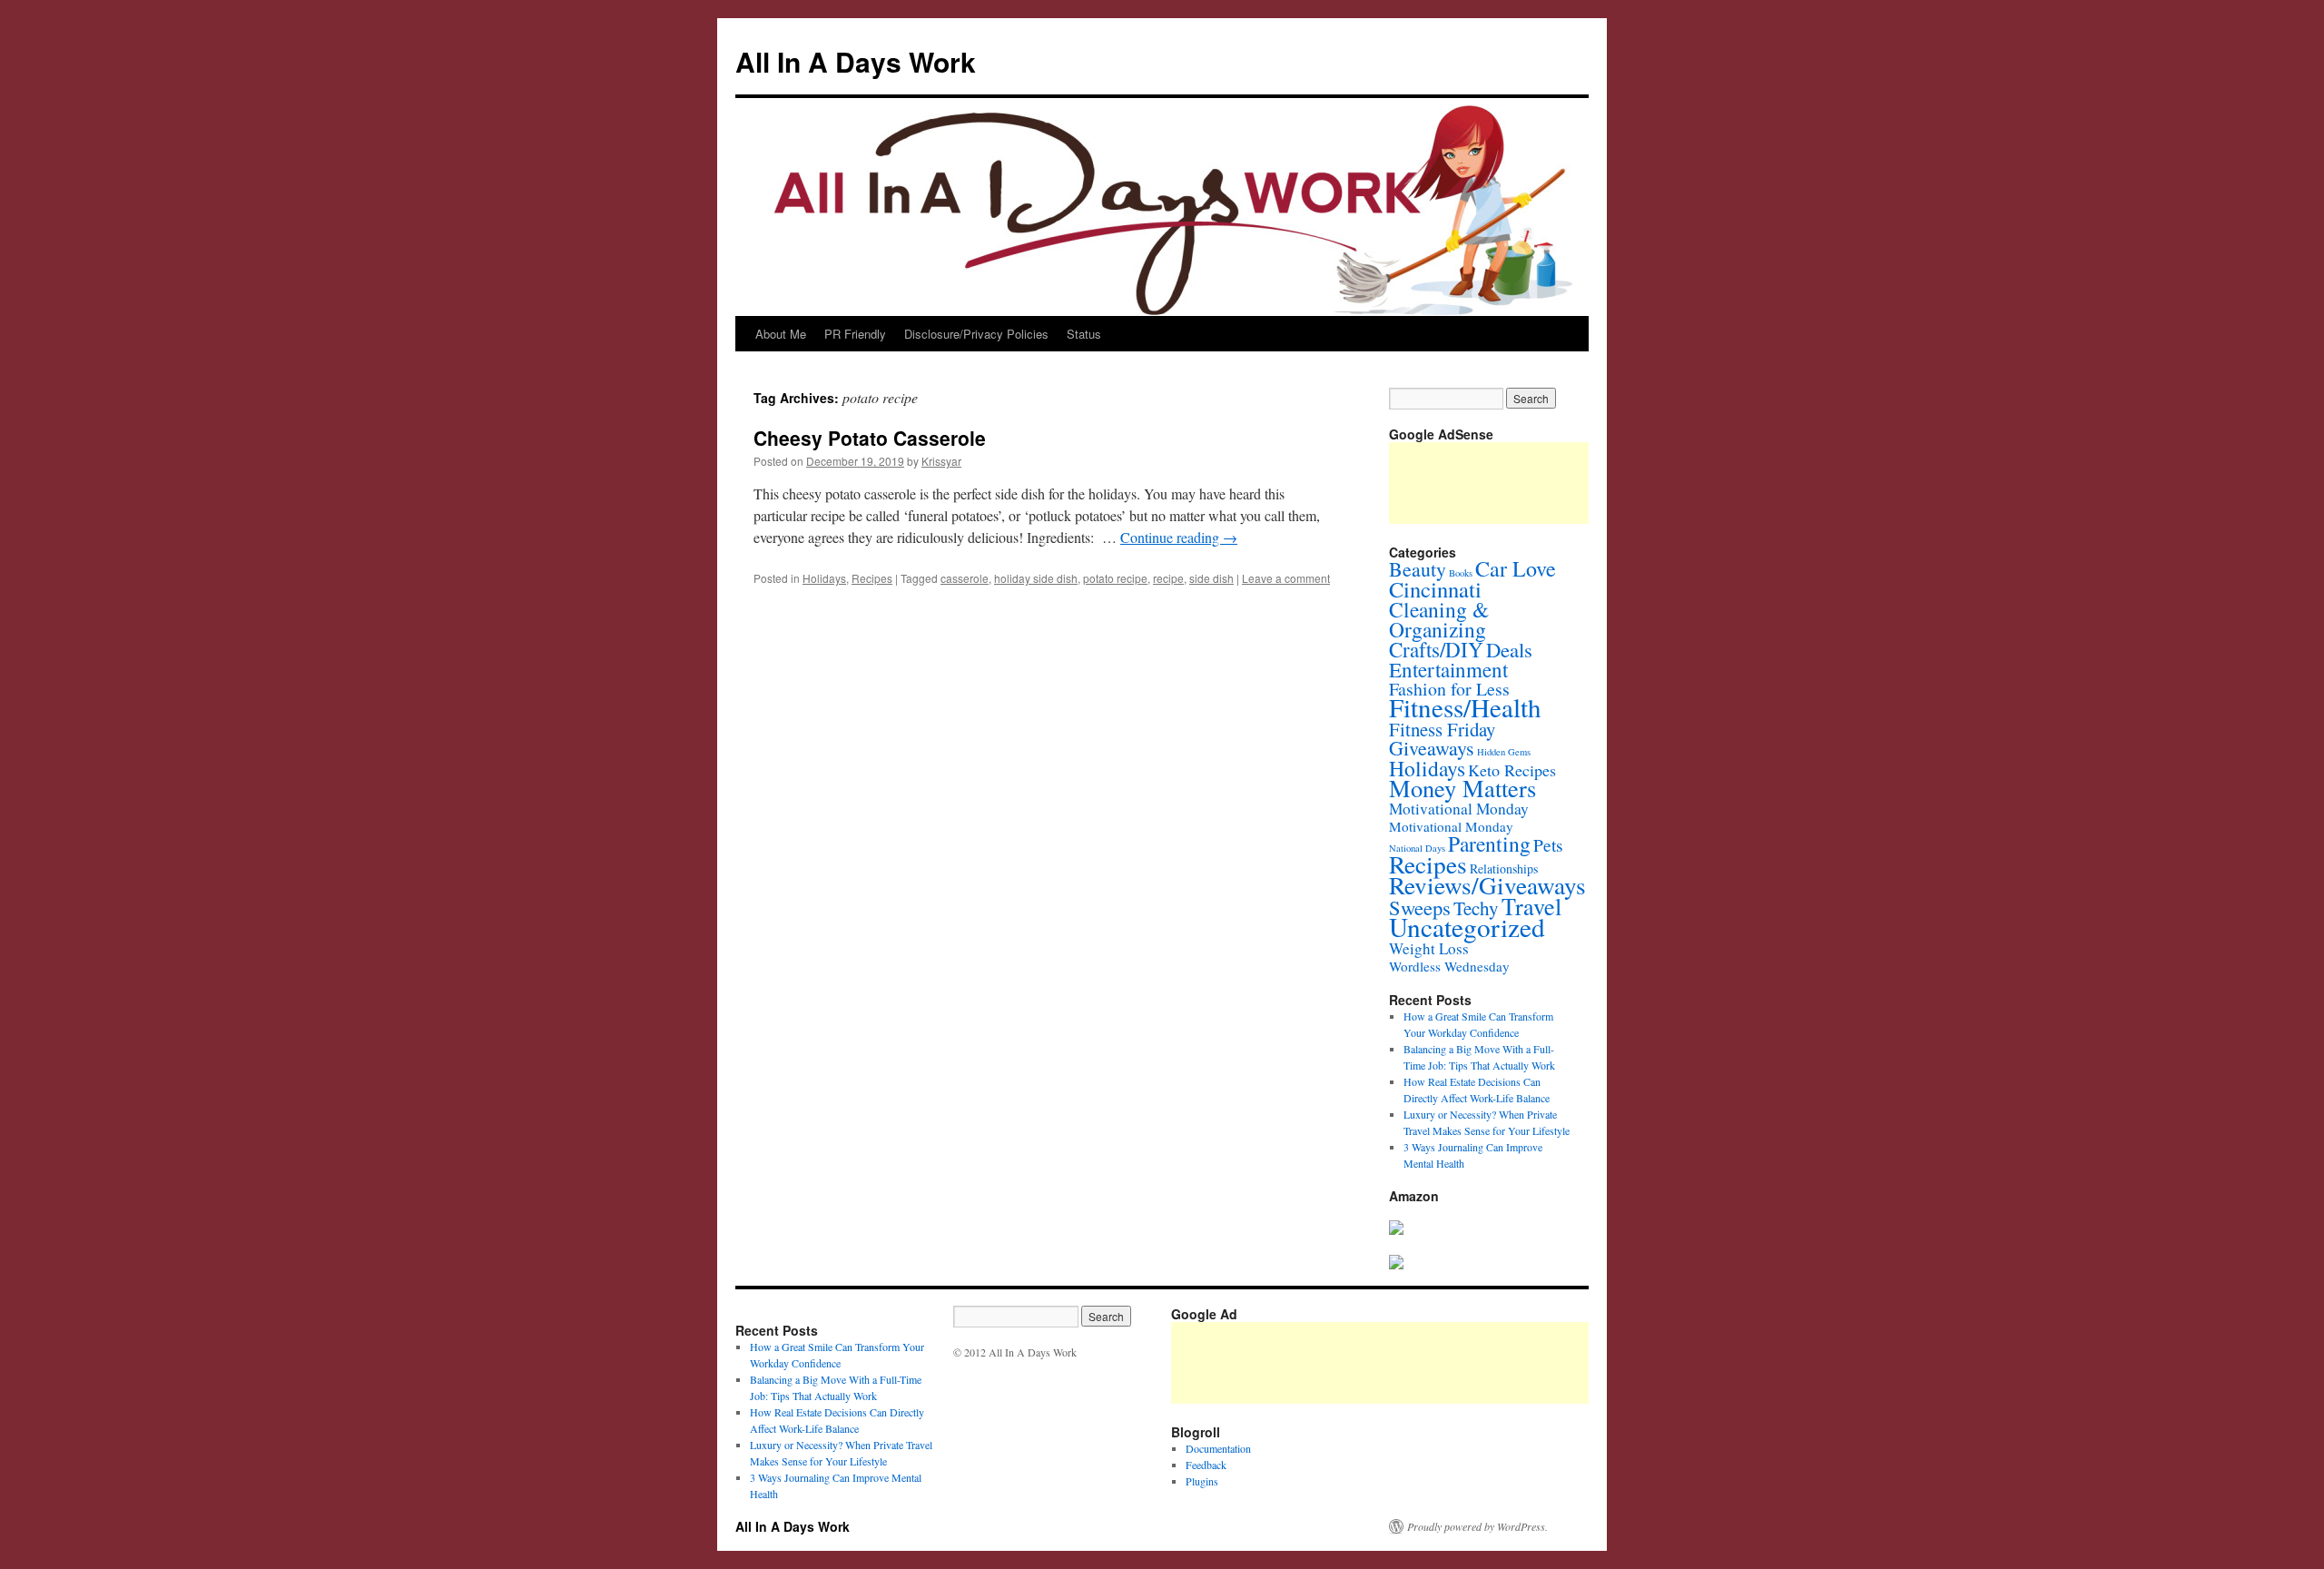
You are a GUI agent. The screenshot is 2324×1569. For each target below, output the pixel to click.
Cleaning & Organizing (1439, 619)
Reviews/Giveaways (1487, 885)
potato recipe (1115, 578)
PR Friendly (855, 334)
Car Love (1516, 568)
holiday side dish (1036, 578)
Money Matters (1462, 788)
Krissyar (941, 461)
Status (1084, 334)
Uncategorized (1467, 927)
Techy (1476, 908)
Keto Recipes (1512, 770)
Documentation (1218, 1448)
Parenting (1489, 844)
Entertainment (1448, 669)
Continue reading (1179, 537)
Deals (1509, 649)
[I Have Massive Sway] (1396, 1230)
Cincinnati (1435, 589)
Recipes (872, 578)
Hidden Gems (1504, 752)
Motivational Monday (1459, 809)
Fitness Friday (1442, 729)
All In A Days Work (856, 61)
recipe (1168, 578)
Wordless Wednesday (1449, 966)
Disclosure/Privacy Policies (976, 334)
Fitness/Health (1465, 707)
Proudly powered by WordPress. (1477, 1526)
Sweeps (1420, 907)
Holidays (824, 578)
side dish (1211, 578)
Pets (1548, 844)
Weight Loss (1429, 948)
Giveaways (1432, 748)
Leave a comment (1286, 578)
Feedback (1206, 1465)
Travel (1531, 906)
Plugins (1202, 1481)
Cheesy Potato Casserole (870, 438)
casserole (965, 578)
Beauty (1418, 569)
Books (1461, 573)
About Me (781, 334)
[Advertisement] (1502, 1363)
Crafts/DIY (1436, 649)
